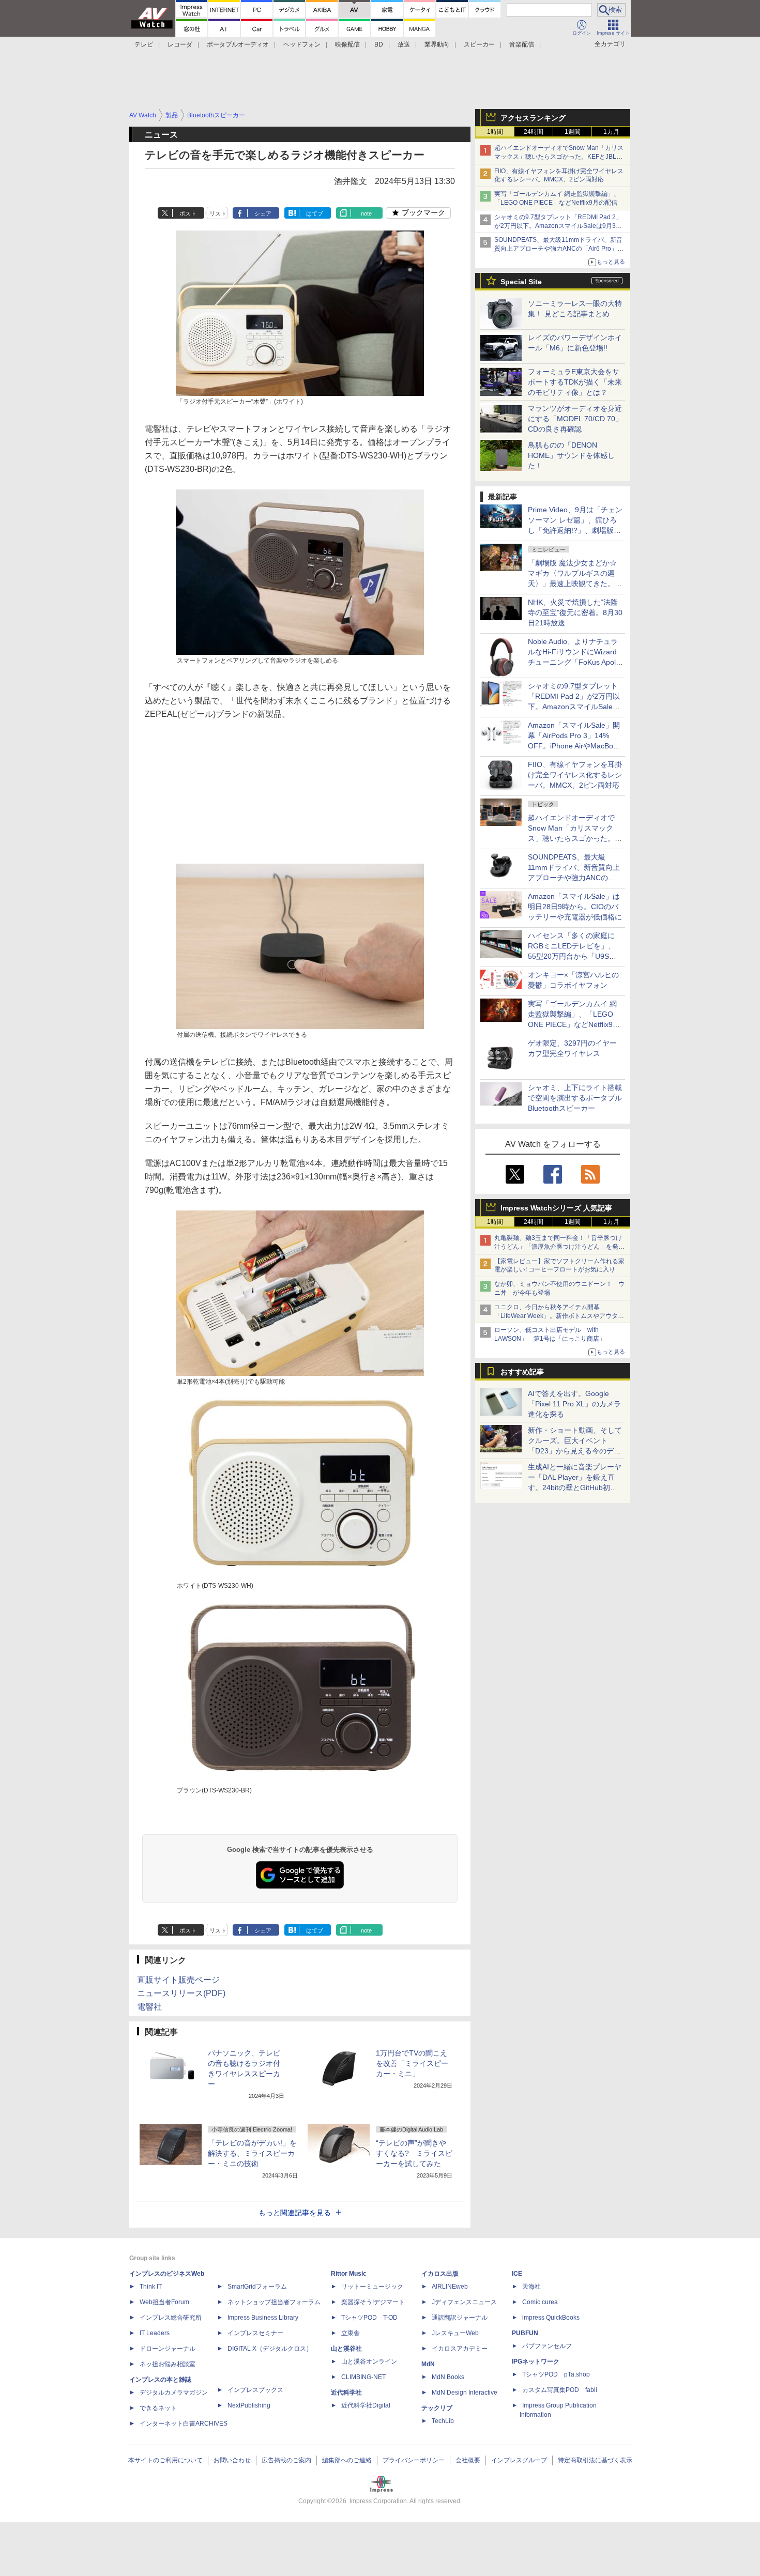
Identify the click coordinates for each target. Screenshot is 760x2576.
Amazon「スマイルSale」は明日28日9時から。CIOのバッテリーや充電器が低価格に (575, 907)
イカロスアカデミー (460, 2349)
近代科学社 (346, 2393)
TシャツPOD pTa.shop (556, 2374)
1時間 (495, 132)
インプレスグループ (519, 2460)
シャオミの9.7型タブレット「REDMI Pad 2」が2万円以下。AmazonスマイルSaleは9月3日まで (558, 226)
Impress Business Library (263, 2318)
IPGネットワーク (536, 2362)
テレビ (144, 44)
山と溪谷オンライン (369, 2362)
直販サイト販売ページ (178, 1980)
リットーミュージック (372, 2287)
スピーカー (479, 44)
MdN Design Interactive (465, 2393)
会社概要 (468, 2460)
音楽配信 (522, 44)
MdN (428, 2364)
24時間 (534, 132)
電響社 (149, 2007)
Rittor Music (349, 2274)
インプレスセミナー (255, 2333)
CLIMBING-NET (363, 2377)
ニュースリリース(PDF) (181, 1993)
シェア (263, 213)
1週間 (573, 132)
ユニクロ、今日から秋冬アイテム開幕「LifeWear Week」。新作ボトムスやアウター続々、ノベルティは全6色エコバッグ (559, 1316)
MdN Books (448, 2377)
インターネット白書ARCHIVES (184, 2424)
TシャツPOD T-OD (369, 2318)
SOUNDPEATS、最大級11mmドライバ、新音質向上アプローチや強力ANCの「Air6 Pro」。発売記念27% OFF (559, 249)
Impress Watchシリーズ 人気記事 (556, 1208)
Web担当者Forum (164, 2302)
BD (379, 44)
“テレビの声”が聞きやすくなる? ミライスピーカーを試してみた (414, 2153)
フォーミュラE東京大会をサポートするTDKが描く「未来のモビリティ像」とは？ (575, 382)
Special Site (521, 282)
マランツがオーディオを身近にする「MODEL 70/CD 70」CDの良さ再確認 (575, 419)
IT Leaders (155, 2333)
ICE (517, 2274)
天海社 (531, 2287)
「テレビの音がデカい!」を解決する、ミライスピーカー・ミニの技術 (252, 2153)
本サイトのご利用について (165, 2460)
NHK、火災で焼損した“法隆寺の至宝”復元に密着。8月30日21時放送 (575, 612)
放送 (404, 44)
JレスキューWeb (455, 2333)
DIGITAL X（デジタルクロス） (270, 2349)
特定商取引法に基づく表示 (595, 2460)
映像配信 (347, 44)
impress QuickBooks (551, 2318)
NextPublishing (249, 2405)
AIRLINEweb (450, 2287)
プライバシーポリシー (414, 2460)
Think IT (151, 2287)
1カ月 (611, 132)
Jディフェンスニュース (464, 2302)
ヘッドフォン (302, 44)
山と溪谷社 (346, 2349)
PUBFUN (525, 2333)
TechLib (443, 2421)
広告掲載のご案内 (286, 2460)
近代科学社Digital (366, 2405)
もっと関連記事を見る (295, 2213)
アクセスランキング (533, 118)
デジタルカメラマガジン (174, 2393)
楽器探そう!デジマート (373, 2302)
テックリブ (437, 2408)
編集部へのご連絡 (347, 2460)
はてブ (315, 213)
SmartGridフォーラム (257, 2287)
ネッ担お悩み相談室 (168, 2364)
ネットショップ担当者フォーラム (274, 2302)
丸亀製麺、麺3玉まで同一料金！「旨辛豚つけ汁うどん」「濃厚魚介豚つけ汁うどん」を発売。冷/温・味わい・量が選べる (558, 1247)
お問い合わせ (232, 2460)
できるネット (158, 2408)
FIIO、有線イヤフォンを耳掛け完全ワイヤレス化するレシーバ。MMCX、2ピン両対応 (575, 775)
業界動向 (437, 44)
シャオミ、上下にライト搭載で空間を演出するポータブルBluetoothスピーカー (575, 1098)
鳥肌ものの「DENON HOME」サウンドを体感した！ (571, 455)
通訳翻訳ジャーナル (460, 2318)
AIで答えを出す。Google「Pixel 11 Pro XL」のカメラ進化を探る (574, 1404)
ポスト (188, 213)
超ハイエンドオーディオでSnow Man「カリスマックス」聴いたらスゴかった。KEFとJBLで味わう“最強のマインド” (559, 157)
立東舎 (351, 2333)
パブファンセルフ (547, 2346)
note (366, 213)
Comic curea (540, 2302)
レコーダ (180, 44)
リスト (218, 213)
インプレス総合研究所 (171, 2318)
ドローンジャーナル (168, 2349)
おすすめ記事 (522, 1372)
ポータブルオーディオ (238, 44)
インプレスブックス (255, 2390)
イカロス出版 (440, 2274)
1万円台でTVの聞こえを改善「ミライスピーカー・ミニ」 (412, 2063)
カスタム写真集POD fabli (560, 2390)
